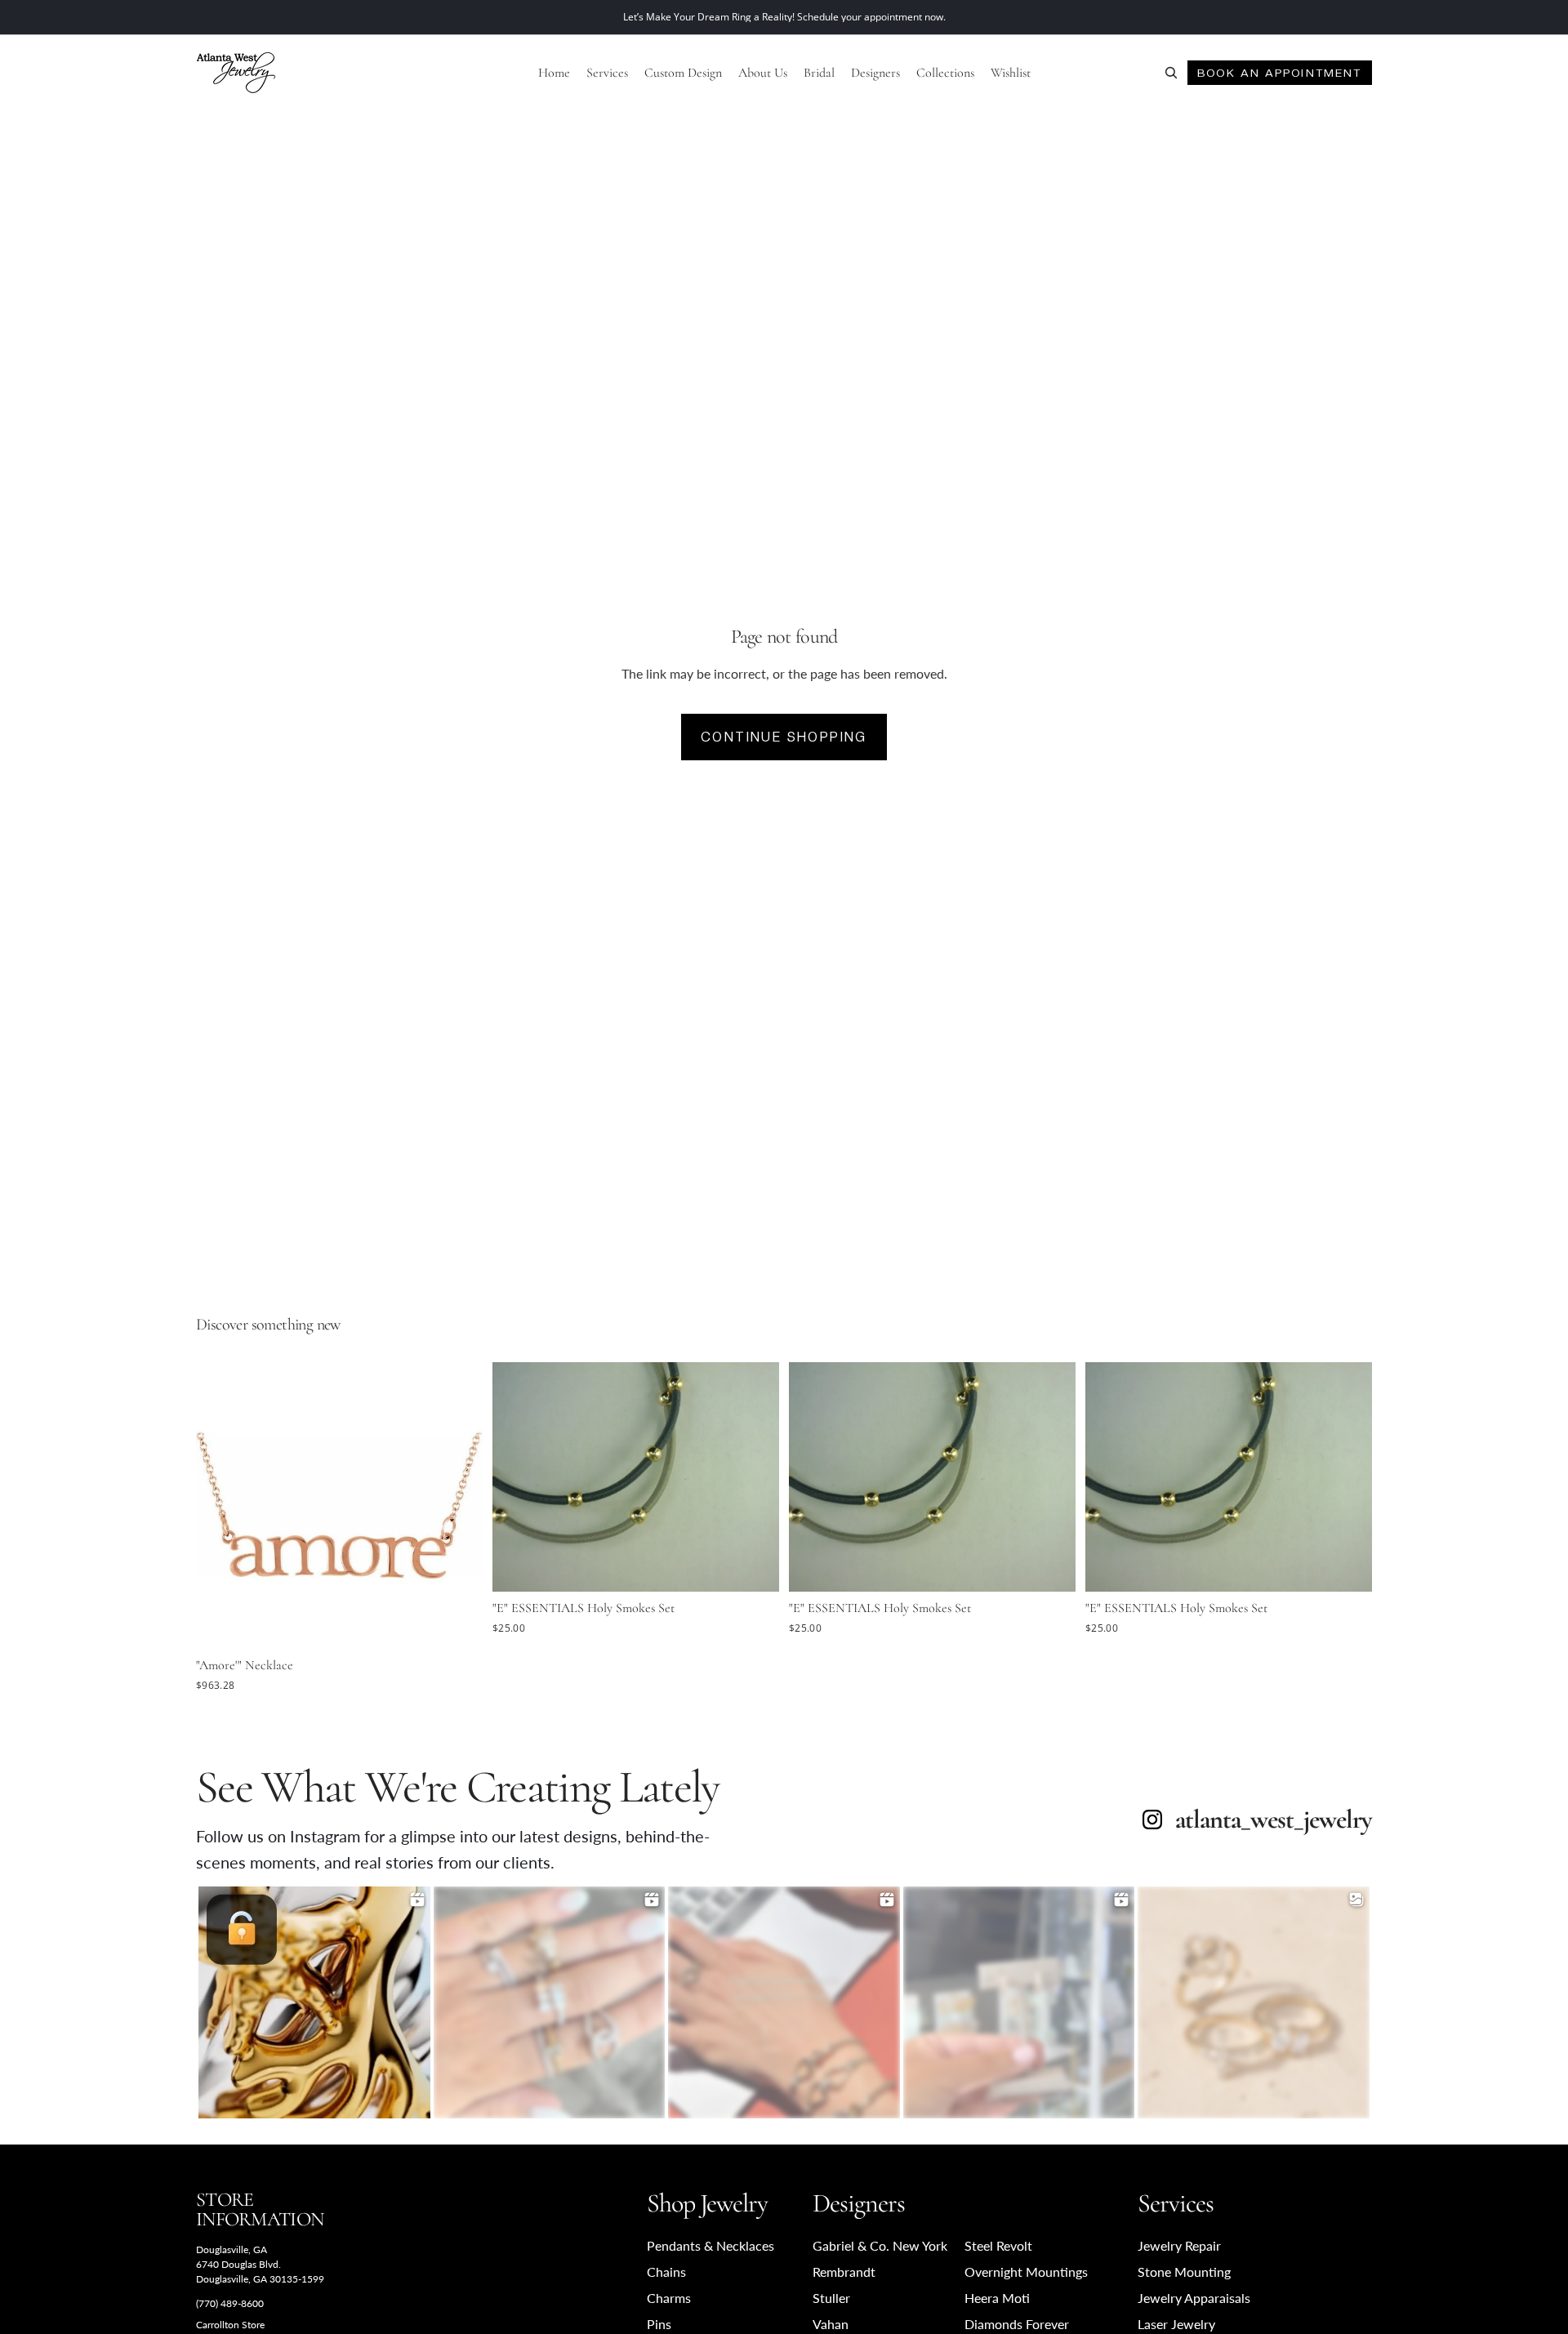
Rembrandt (844, 2272)
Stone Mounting (1184, 2272)
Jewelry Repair (1179, 2245)
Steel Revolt (998, 2245)
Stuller (831, 2298)
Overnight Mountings (1026, 2272)
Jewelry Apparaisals (1194, 2298)
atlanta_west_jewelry (1274, 1820)
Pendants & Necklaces (710, 2245)
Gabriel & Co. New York (880, 2245)
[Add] (457, 1624)
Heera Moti (997, 2298)
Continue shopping (784, 737)
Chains (666, 2272)
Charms (669, 2298)
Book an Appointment (1279, 73)
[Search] (1171, 73)
